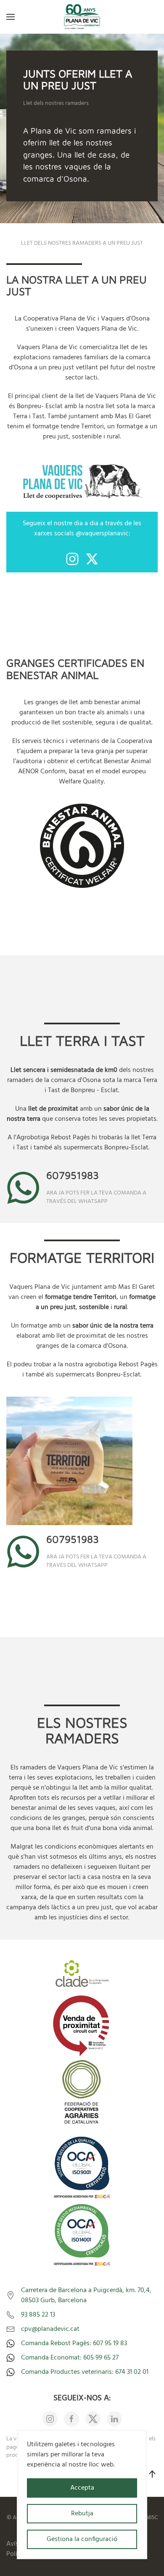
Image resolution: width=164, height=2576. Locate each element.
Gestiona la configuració (82, 2539)
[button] (11, 17)
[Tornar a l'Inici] (82, 17)
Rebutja (82, 2514)
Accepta (82, 2488)
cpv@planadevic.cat (50, 2329)
